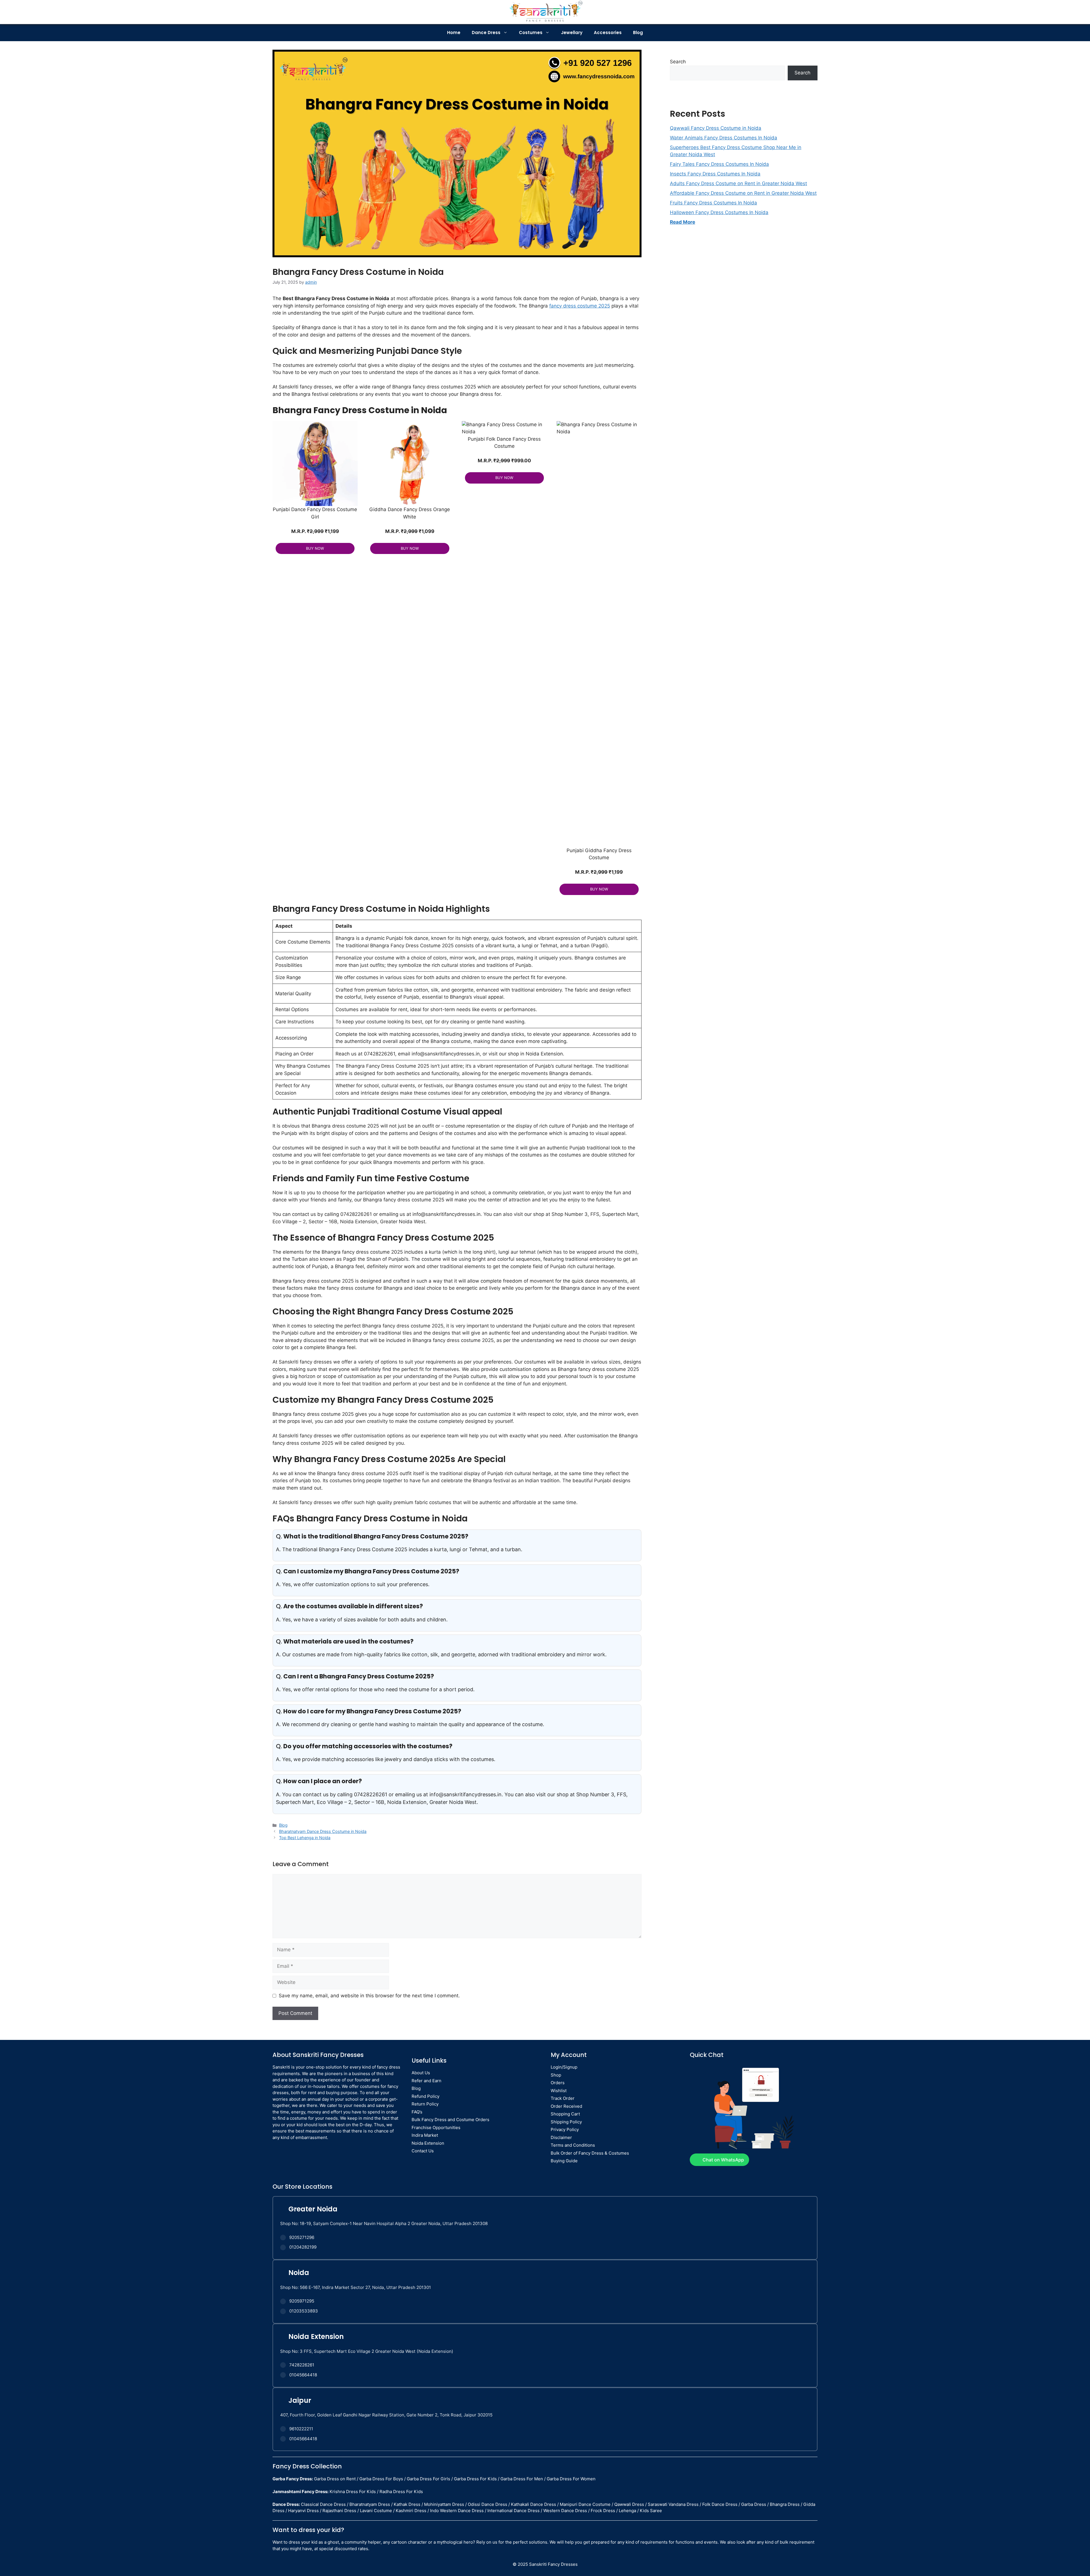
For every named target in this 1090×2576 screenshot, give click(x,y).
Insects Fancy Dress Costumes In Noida (715, 174)
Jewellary (572, 33)
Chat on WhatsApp (723, 2160)
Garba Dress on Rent (335, 2479)
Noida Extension (428, 2143)
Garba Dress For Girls (428, 2479)
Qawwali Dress (629, 2504)
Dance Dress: (286, 2504)
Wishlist (559, 2091)
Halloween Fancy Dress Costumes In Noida (719, 212)
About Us (421, 2073)
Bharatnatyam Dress (370, 2504)
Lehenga (627, 2511)
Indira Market (425, 2135)
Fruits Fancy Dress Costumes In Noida (713, 203)
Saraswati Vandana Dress (673, 2504)
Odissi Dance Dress (488, 2504)
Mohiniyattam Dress (444, 2504)
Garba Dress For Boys (381, 2479)
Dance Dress (486, 33)
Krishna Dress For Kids (353, 2492)
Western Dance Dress (565, 2511)
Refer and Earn (426, 2081)
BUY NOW (315, 548)
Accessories (608, 33)
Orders (558, 2083)
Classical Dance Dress (323, 2504)
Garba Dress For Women (571, 2479)
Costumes (531, 33)
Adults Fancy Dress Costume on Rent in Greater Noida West (738, 183)
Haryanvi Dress (303, 2511)
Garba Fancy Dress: (293, 2479)
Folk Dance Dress (720, 2504)
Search (678, 62)
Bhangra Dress (785, 2504)
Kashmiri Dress (411, 2511)
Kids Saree (651, 2511)
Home (454, 33)
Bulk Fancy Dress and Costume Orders (450, 2120)
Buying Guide (564, 2161)
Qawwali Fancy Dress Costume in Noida (716, 128)
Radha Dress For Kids (401, 2492)
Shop (556, 2075)
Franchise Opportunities (436, 2127)
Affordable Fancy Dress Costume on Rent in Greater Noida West (743, 193)
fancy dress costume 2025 (580, 306)
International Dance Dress (513, 2511)
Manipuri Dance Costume (585, 2504)
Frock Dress (603, 2511)
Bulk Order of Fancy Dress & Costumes (590, 2153)
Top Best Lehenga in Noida (305, 1838)
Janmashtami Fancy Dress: (300, 2492)
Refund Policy (425, 2096)
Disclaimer (561, 2137)
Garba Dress (754, 2504)
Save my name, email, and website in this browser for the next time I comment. (369, 1996)
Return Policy (425, 2104)
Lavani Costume (376, 2511)
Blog (638, 33)
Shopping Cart (565, 2114)
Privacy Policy (565, 2129)
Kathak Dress (407, 2504)
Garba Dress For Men (522, 2479)
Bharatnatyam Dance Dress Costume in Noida (323, 1831)
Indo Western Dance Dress (457, 2511)
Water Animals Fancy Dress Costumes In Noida (724, 138)
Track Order (563, 2098)
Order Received (566, 2106)
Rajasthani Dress (339, 2511)
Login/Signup (564, 2067)
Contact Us (423, 2151)
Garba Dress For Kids (475, 2479)
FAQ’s (417, 2112)
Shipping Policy (566, 2122)
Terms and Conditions (573, 2145)
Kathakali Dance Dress (534, 2504)
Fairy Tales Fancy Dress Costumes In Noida (719, 164)
